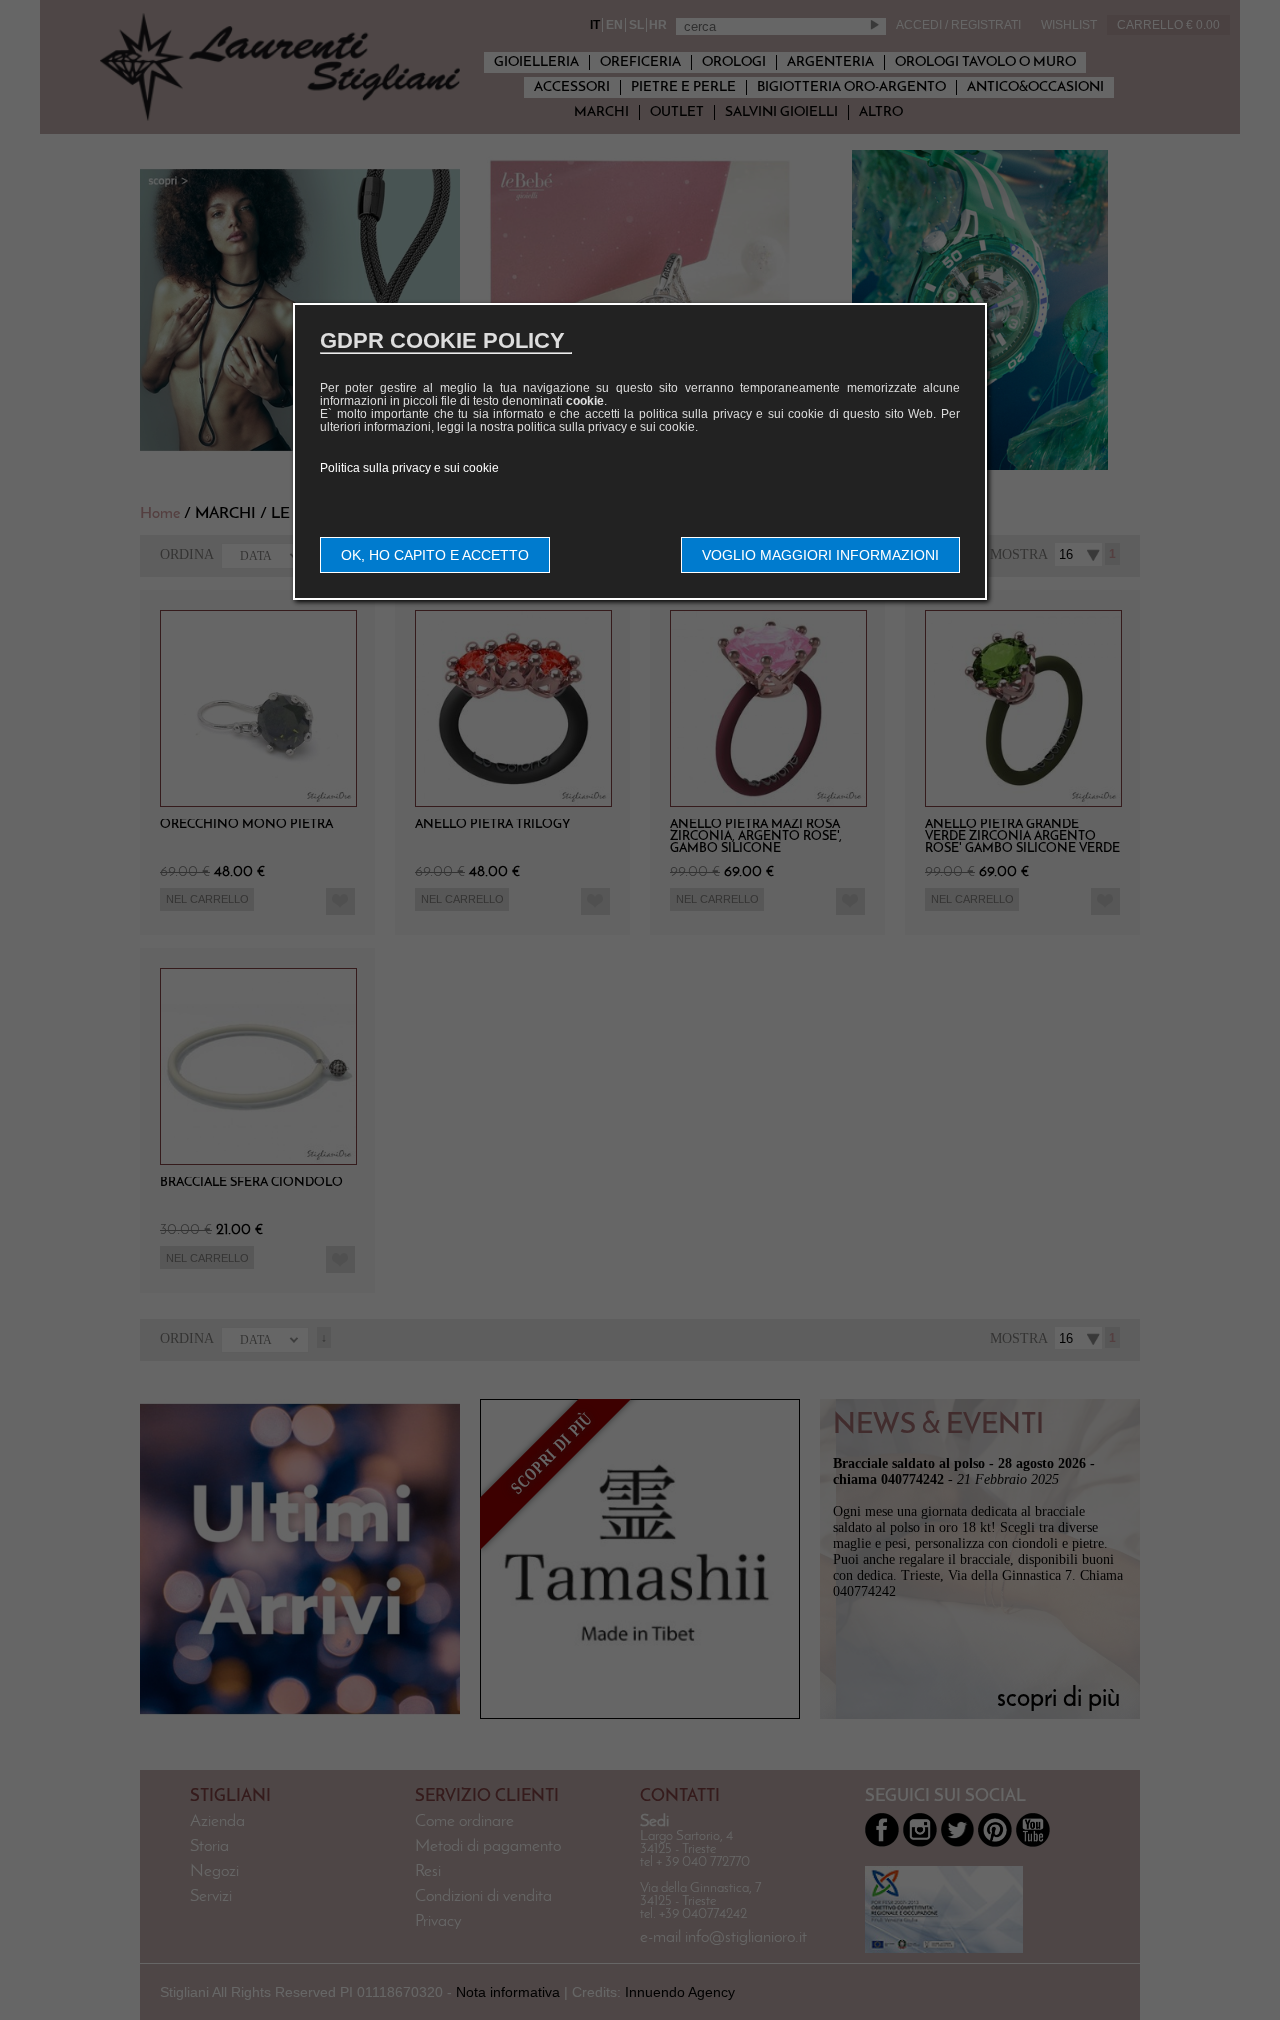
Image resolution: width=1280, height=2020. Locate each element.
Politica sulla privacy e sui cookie (409, 468)
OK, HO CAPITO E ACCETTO (435, 555)
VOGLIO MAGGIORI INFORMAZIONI (820, 555)
